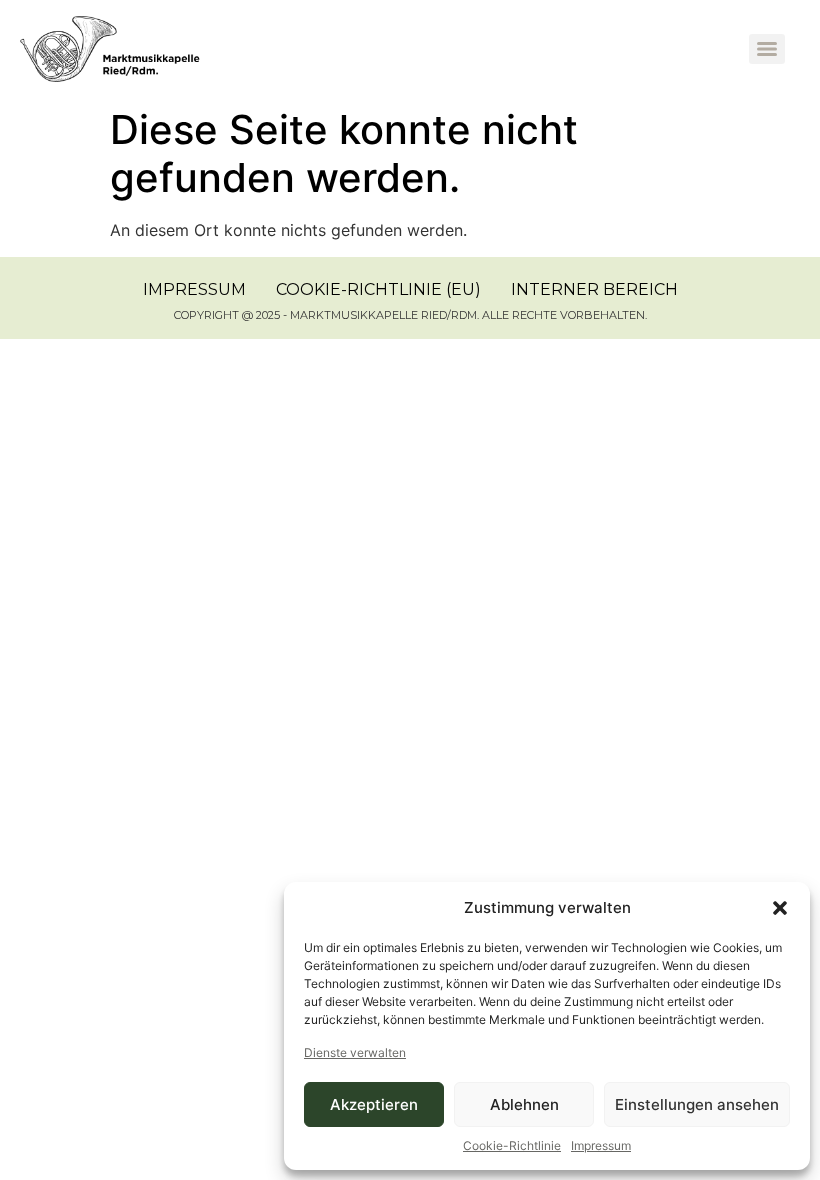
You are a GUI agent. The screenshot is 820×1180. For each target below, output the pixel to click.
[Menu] (767, 49)
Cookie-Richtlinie (512, 1145)
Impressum (601, 1145)
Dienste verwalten (355, 1052)
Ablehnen (524, 1104)
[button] (780, 908)
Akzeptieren (374, 1104)
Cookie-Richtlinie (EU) (378, 289)
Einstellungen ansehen (697, 1104)
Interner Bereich (594, 289)
